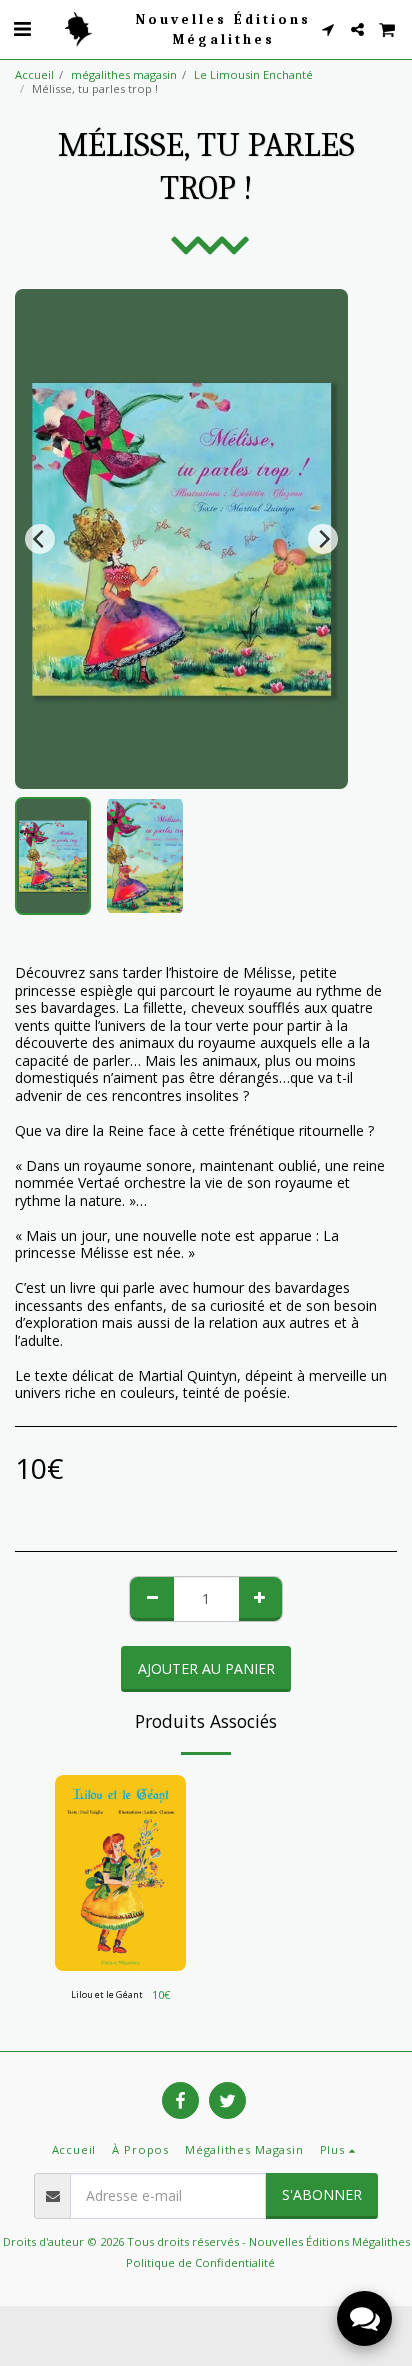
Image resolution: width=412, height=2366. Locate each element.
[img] (120, 1873)
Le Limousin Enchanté (253, 74)
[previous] (40, 539)
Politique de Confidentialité (200, 2262)
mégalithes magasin (124, 74)
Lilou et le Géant (107, 1994)
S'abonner (322, 2194)
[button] (22, 28)
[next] (323, 539)
